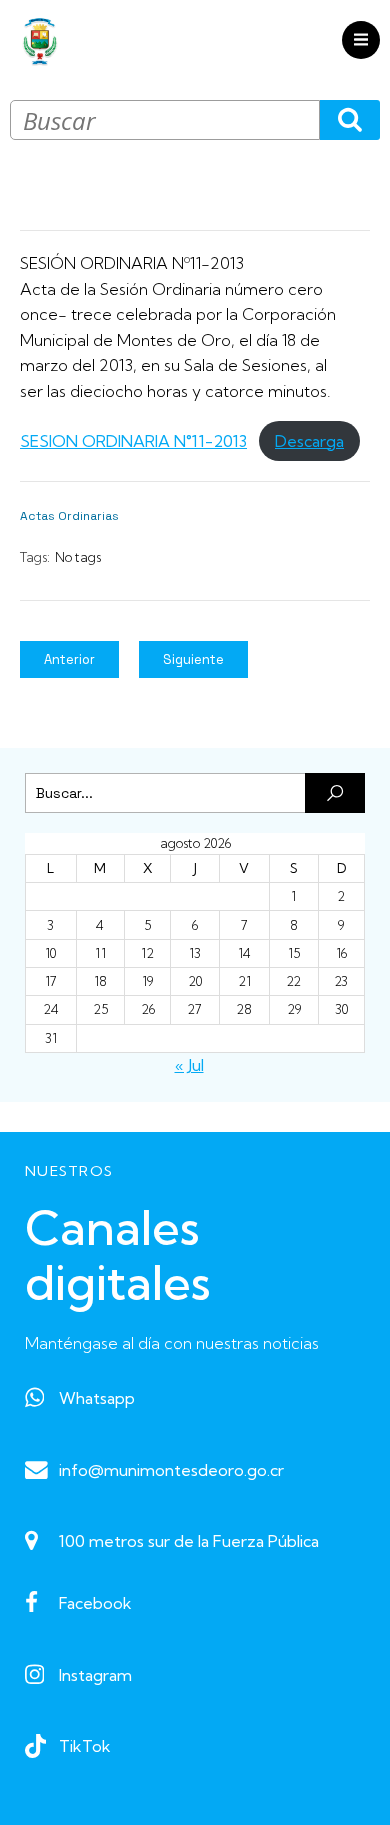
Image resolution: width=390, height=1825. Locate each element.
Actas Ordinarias (69, 516)
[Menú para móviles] (361, 40)
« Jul (189, 1065)
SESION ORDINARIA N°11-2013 (133, 441)
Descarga (309, 441)
